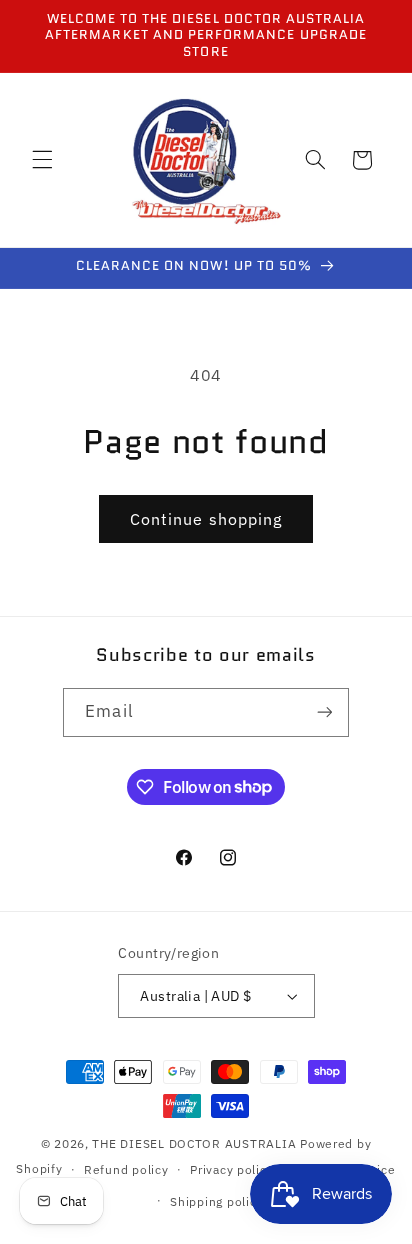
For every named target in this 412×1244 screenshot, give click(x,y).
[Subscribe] (324, 712)
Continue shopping (206, 519)
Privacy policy (231, 1169)
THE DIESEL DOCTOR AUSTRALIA (196, 1143)
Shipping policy (216, 1201)
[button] (42, 160)
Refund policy (126, 1169)
